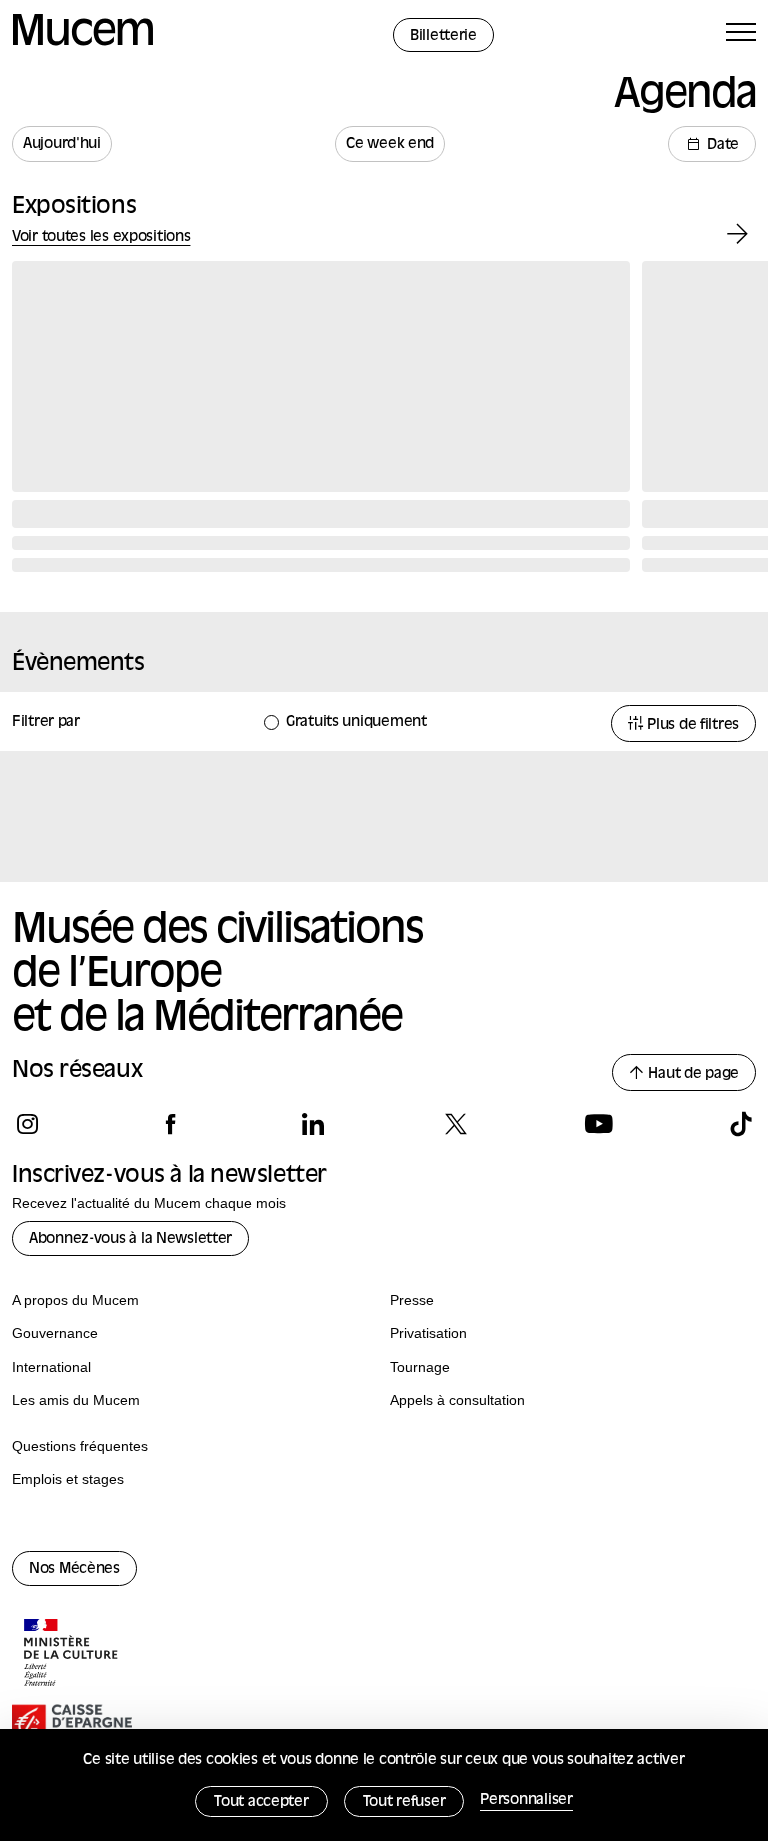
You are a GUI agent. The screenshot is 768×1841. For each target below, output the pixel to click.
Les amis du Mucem (76, 1400)
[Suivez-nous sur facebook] (170, 1124)
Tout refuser (404, 1802)
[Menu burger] (741, 35)
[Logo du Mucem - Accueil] (83, 42)
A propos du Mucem (75, 1300)
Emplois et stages (68, 1479)
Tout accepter (261, 1802)
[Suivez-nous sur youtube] (598, 1124)
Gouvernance (55, 1333)
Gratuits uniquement (356, 722)
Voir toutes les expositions (101, 237)
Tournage (420, 1367)
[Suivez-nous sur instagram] (27, 1124)
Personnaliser (526, 1800)
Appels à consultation (457, 1400)
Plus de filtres (691, 725)
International (51, 1367)
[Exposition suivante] (737, 234)
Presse (412, 1300)
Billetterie (443, 36)
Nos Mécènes (74, 1569)
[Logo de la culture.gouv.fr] (72, 1655)
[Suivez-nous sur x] (455, 1124)
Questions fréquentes (80, 1446)
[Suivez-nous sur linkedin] (312, 1124)
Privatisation (428, 1333)
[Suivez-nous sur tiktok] (740, 1124)
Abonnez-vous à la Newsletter (130, 1239)
